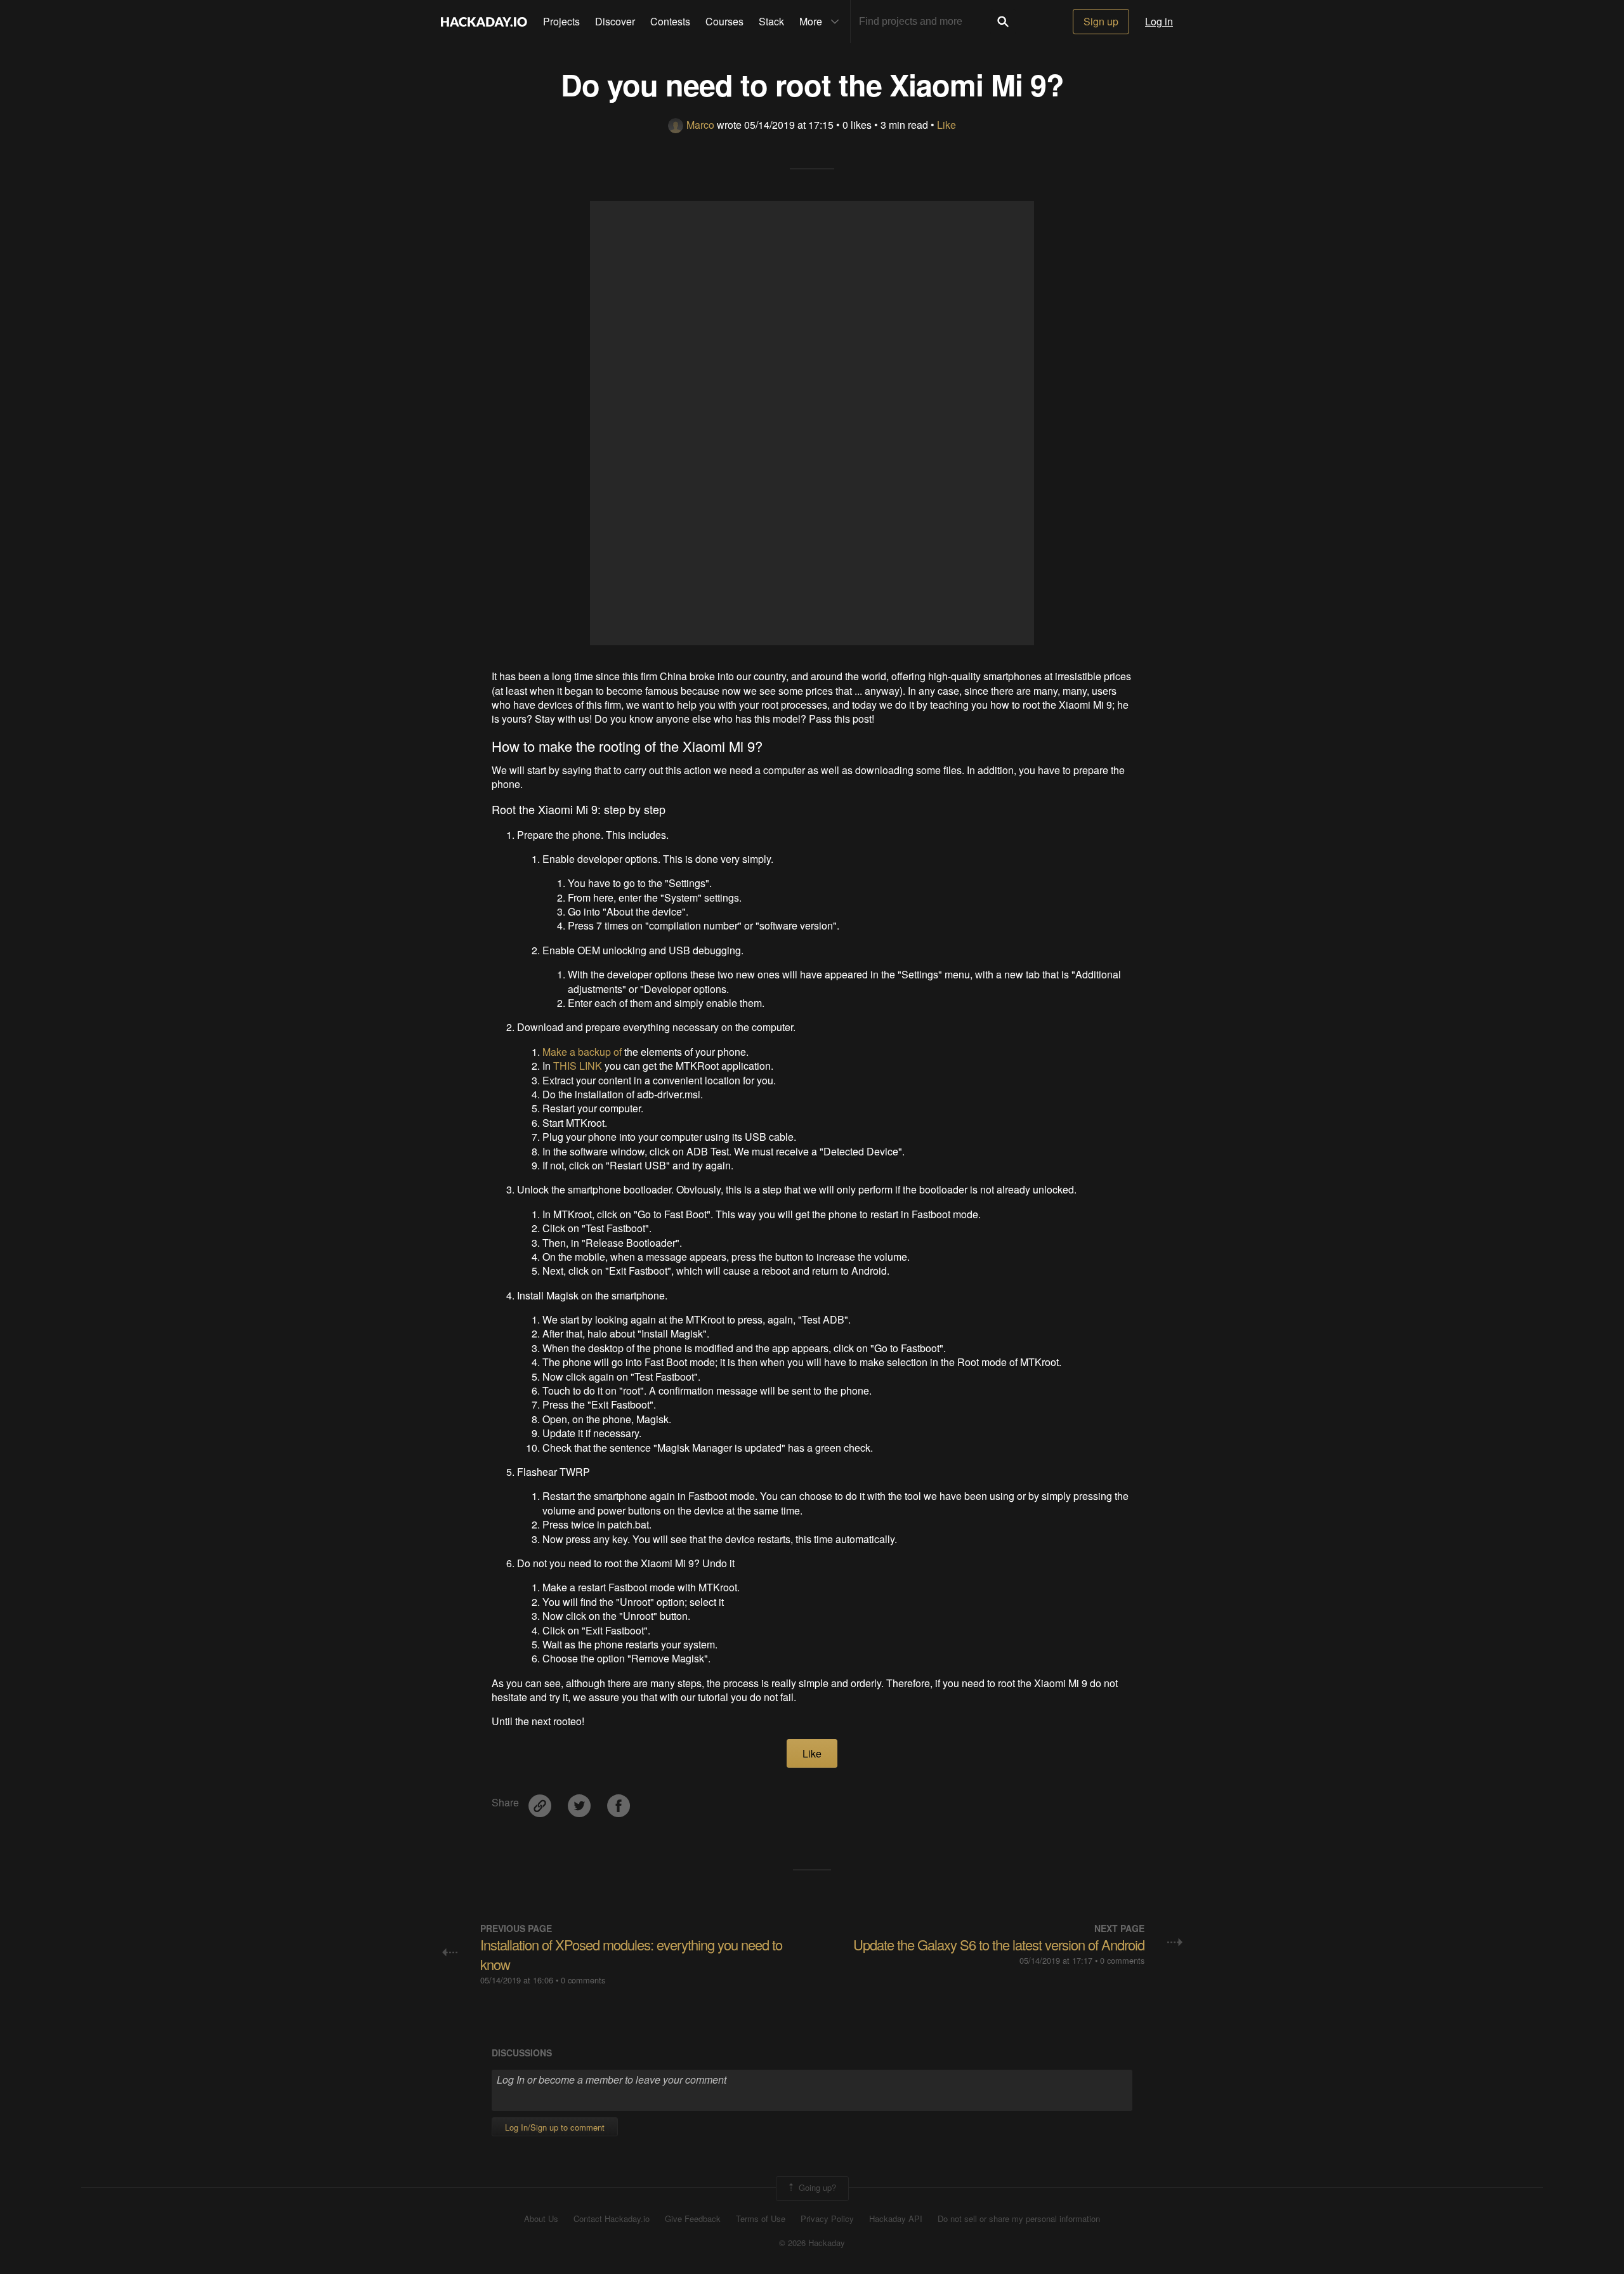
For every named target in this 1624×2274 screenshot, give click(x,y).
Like (946, 125)
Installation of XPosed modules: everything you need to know (631, 1954)
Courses (724, 21)
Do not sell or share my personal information (1019, 2219)
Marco (700, 125)
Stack (771, 21)
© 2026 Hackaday (812, 2243)
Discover (615, 21)
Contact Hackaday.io (612, 2219)
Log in (1159, 21)
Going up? (816, 2187)
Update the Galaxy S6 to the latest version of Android (999, 1944)
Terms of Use (761, 2219)
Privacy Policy (827, 2219)
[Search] (1003, 22)
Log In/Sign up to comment (555, 2127)
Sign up (1101, 21)
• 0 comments (580, 1980)
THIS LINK (578, 1066)
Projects (561, 21)
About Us (541, 2219)
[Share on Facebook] (619, 1801)
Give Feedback (693, 2219)
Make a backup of (582, 1052)
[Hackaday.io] (484, 22)
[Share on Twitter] (580, 1801)
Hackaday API (896, 2219)
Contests (670, 21)
